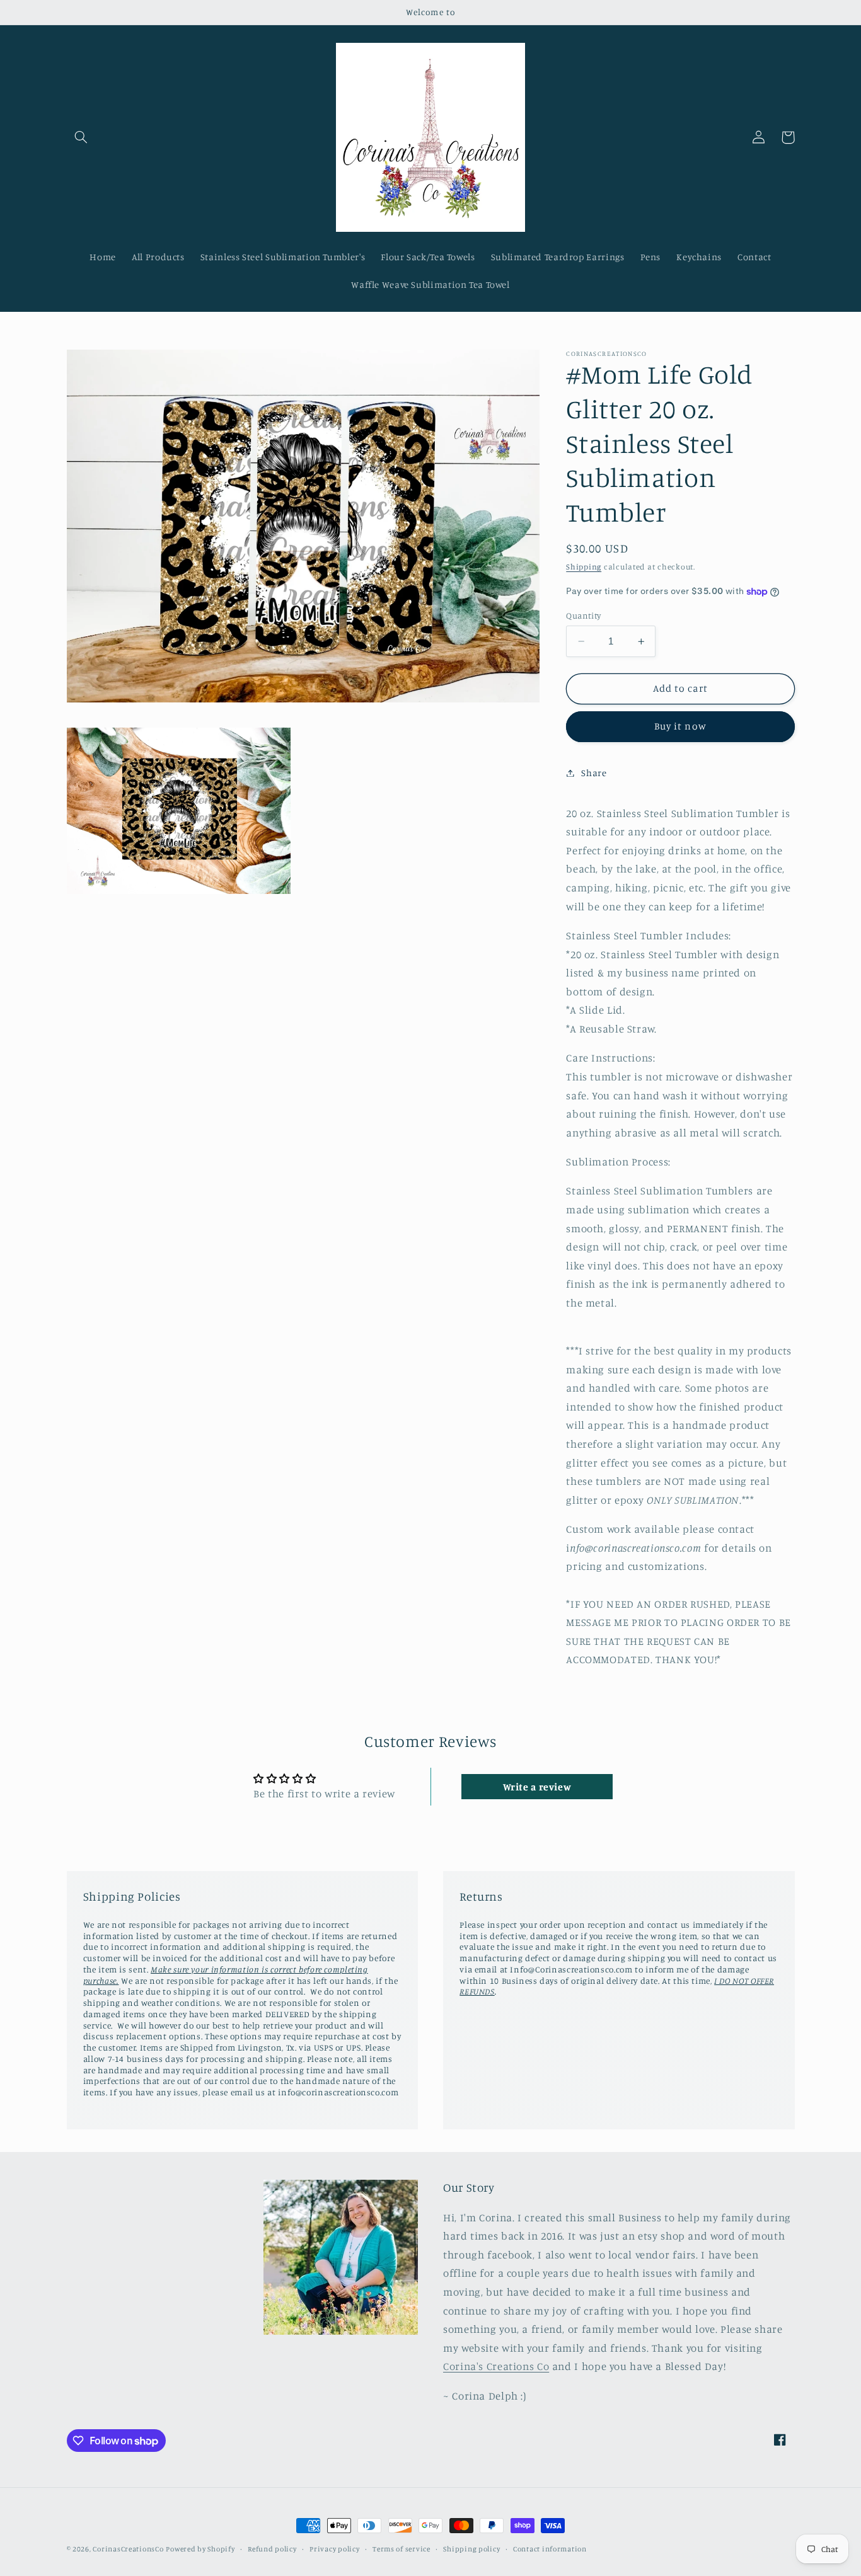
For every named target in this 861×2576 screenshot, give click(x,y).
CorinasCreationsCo (128, 2549)
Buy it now (680, 726)
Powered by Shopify (200, 2549)
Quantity (583, 615)
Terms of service (402, 2549)
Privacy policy (334, 2549)
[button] (81, 137)
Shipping (584, 567)
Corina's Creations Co (496, 2366)
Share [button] (594, 773)
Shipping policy (471, 2549)
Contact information (550, 2549)
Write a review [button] (537, 1787)
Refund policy (272, 2549)
